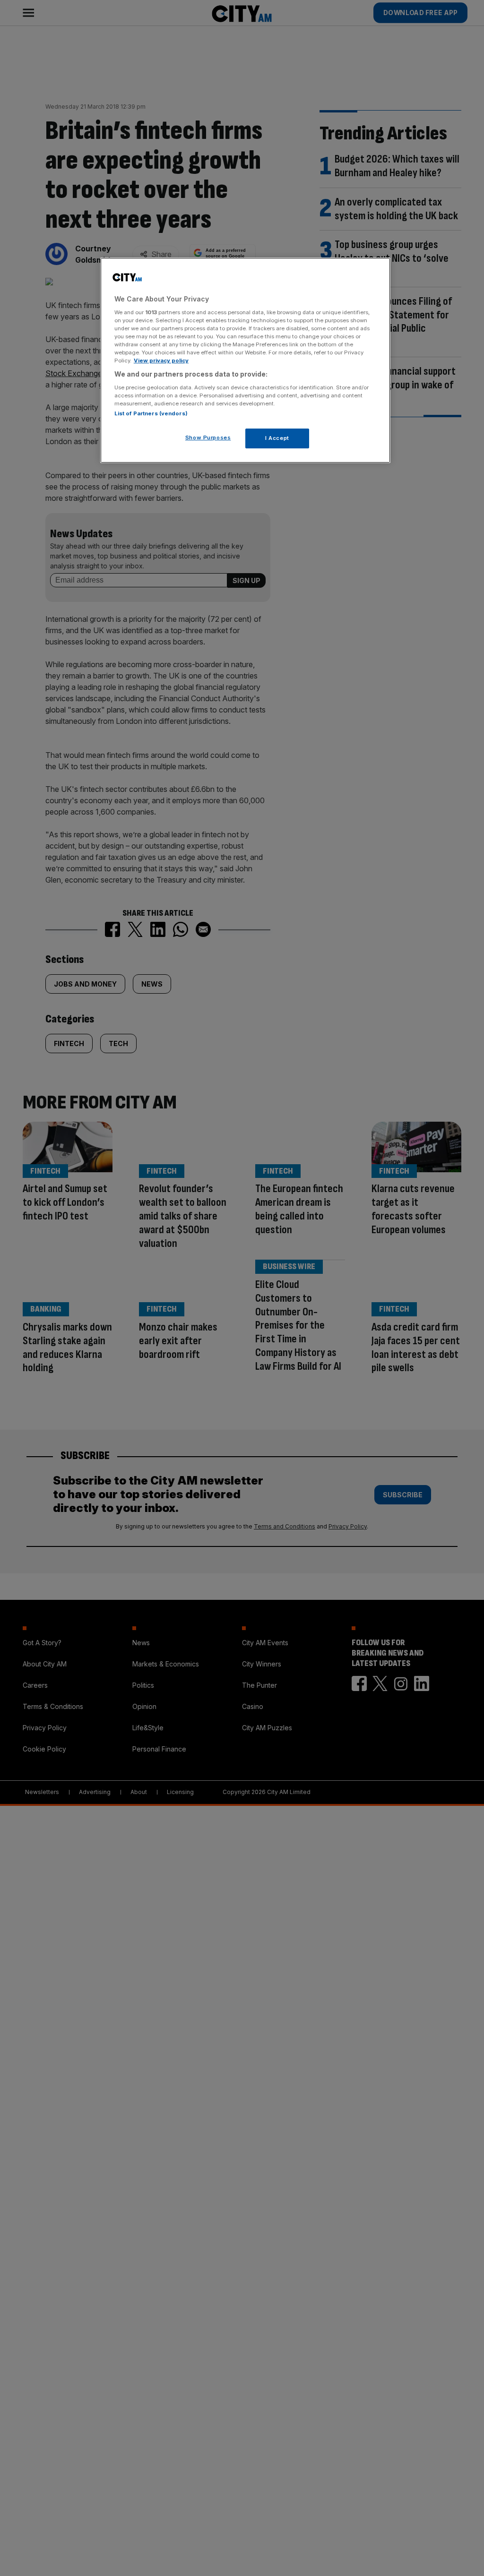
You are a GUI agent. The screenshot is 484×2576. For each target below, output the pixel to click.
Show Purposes (208, 438)
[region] (245, 360)
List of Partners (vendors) (151, 413)
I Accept (277, 438)
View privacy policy (161, 361)
